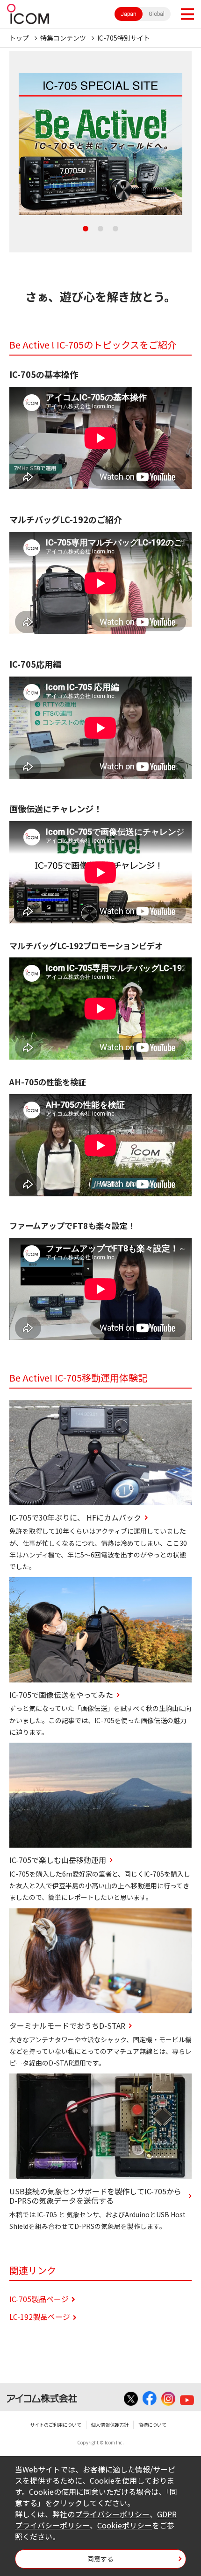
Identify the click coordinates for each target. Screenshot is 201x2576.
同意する (100, 2559)
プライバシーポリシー (112, 2514)
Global (157, 14)
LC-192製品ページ (40, 2317)
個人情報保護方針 (110, 2425)
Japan (129, 14)
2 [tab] (100, 229)
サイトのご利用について (56, 2425)
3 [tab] (115, 229)
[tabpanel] (100, 144)
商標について (152, 2425)
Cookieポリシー (125, 2525)
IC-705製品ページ (39, 2299)
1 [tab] (86, 229)
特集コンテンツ (63, 38)
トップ (19, 38)
